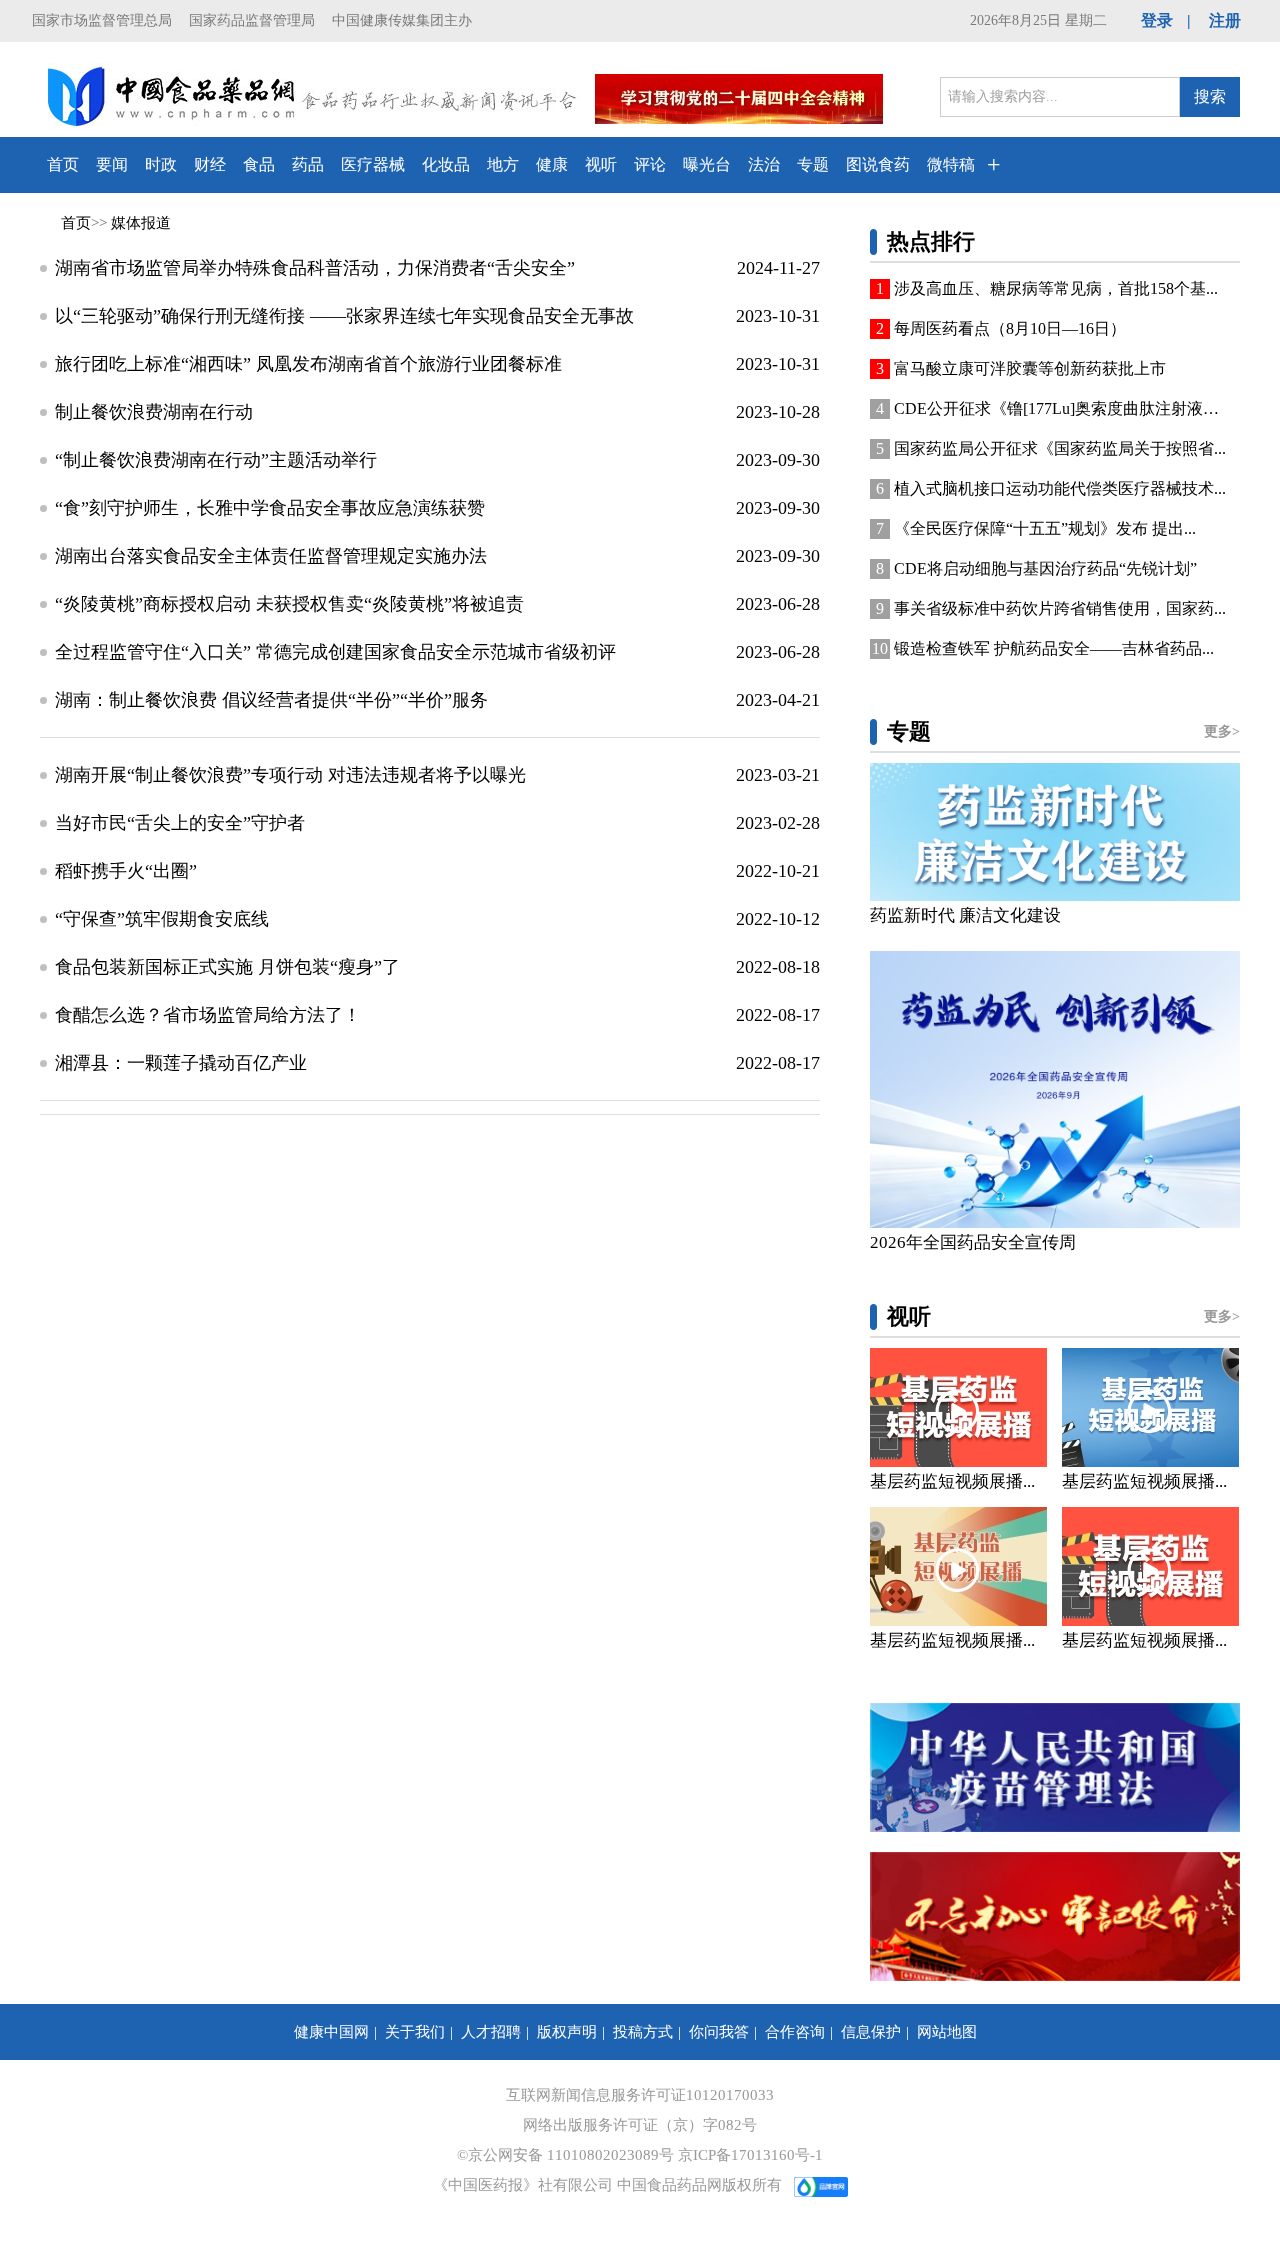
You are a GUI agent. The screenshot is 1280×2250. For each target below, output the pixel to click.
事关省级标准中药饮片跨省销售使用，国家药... (1060, 608)
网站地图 (947, 2032)
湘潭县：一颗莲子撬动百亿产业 (181, 1063)
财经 (210, 164)
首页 (63, 164)
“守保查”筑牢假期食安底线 (162, 919)
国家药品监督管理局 (252, 20)
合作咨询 (795, 2032)
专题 (813, 164)
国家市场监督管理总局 (102, 20)
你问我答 (719, 2032)
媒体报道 (141, 223)
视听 (601, 164)
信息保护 (871, 2032)
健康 (552, 164)
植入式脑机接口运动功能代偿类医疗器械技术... (1060, 488)
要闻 (112, 164)
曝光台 (707, 164)
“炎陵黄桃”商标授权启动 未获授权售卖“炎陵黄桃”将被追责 (289, 604)
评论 (650, 164)
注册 (1225, 20)
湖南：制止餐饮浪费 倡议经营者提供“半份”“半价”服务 (271, 700)
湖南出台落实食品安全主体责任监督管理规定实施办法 (271, 556)
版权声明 (567, 2032)
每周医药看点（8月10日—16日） (1010, 328)
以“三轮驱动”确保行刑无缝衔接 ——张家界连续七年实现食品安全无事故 (344, 316)
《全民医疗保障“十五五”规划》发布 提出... (1045, 528)
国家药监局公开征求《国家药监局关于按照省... (1060, 448)
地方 (503, 164)
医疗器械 (373, 164)
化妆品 (446, 164)
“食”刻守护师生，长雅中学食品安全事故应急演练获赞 (270, 508)
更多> (1222, 731)
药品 (308, 164)
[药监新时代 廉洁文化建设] (1055, 832)
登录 (1157, 20)
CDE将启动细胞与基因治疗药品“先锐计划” (1045, 568)
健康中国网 (331, 2032)
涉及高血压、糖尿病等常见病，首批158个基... (1056, 288)
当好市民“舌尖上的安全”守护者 (180, 823)
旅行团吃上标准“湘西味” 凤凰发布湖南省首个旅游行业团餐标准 (308, 364)
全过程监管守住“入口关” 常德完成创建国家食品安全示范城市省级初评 (335, 652)
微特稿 (951, 164)
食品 (259, 164)
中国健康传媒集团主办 (402, 20)
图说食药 (878, 164)
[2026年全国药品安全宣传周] (1055, 1090)
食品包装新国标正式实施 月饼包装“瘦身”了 (227, 967)
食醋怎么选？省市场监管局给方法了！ (208, 1015)
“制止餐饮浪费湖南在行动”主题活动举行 (216, 460)
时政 (161, 164)
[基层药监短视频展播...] (958, 1407)
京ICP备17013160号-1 (750, 2155)
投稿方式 (643, 2032)
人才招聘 (491, 2032)
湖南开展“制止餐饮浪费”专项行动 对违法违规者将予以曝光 (290, 775)
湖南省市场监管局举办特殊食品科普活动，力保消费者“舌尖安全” (315, 268)
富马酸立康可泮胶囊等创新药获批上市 (1030, 368)
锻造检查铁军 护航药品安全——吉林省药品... (1054, 648)
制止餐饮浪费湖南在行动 (154, 412)
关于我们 (415, 2032)
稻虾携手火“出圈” (126, 871)
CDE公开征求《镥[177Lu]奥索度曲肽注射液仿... (1060, 408)
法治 (764, 164)
